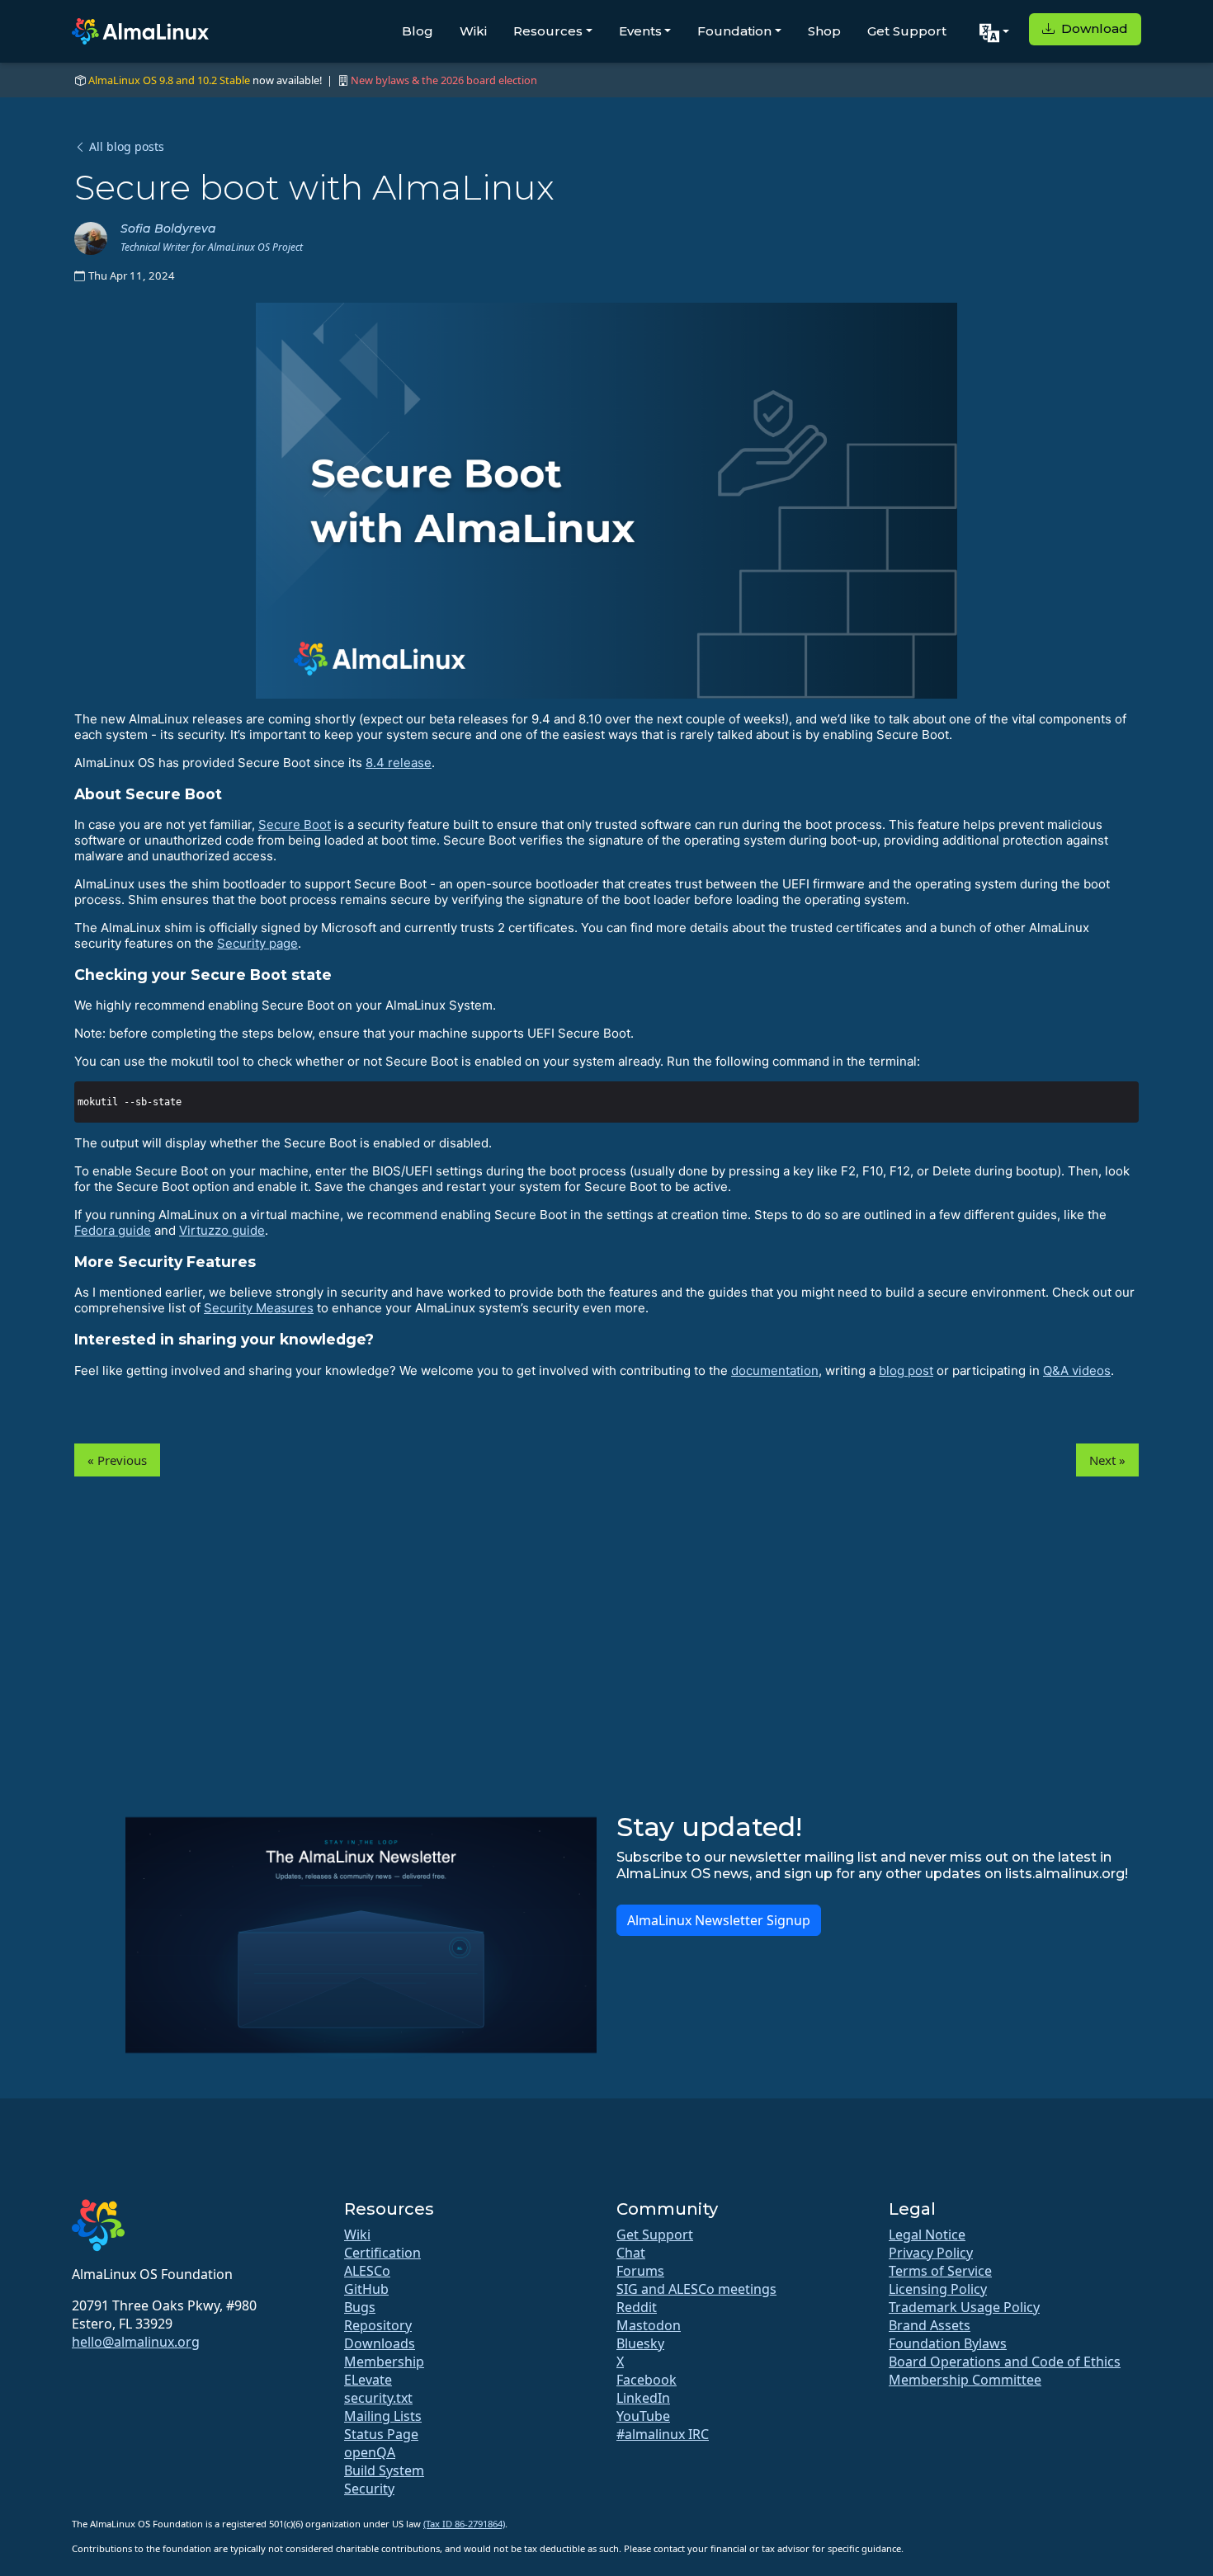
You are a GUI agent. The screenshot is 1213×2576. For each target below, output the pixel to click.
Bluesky (640, 2343)
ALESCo (367, 2271)
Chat (631, 2253)
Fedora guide (113, 1230)
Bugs (360, 2307)
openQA (370, 2452)
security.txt (378, 2398)
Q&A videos (1077, 1370)
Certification (382, 2253)
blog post (906, 1370)
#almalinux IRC (663, 2434)
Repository (378, 2325)
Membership (384, 2362)
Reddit (637, 2307)
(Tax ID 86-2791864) (464, 2524)
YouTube (643, 2416)
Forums (640, 2271)
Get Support (907, 31)
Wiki (473, 31)
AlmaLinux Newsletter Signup (719, 1920)
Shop (824, 31)
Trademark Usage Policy (964, 2307)
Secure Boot (295, 824)
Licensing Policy (938, 2289)
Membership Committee (965, 2380)
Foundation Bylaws (948, 2343)
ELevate (368, 2380)
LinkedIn (643, 2398)
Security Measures (259, 1308)
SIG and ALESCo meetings (696, 2289)
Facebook (647, 2380)
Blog (418, 31)
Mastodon (649, 2325)
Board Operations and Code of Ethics (1005, 2362)
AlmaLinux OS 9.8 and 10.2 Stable (169, 80)
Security (369, 2489)
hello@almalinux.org (136, 2342)
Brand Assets (930, 2325)
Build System (384, 2470)
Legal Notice (927, 2235)
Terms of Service (940, 2271)
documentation (775, 1370)
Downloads (380, 2343)
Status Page (381, 2434)
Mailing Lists (383, 2416)
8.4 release (399, 763)
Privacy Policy (931, 2253)
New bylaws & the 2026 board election (444, 80)
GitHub (366, 2289)
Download (1093, 28)
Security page (257, 943)
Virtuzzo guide (222, 1230)
